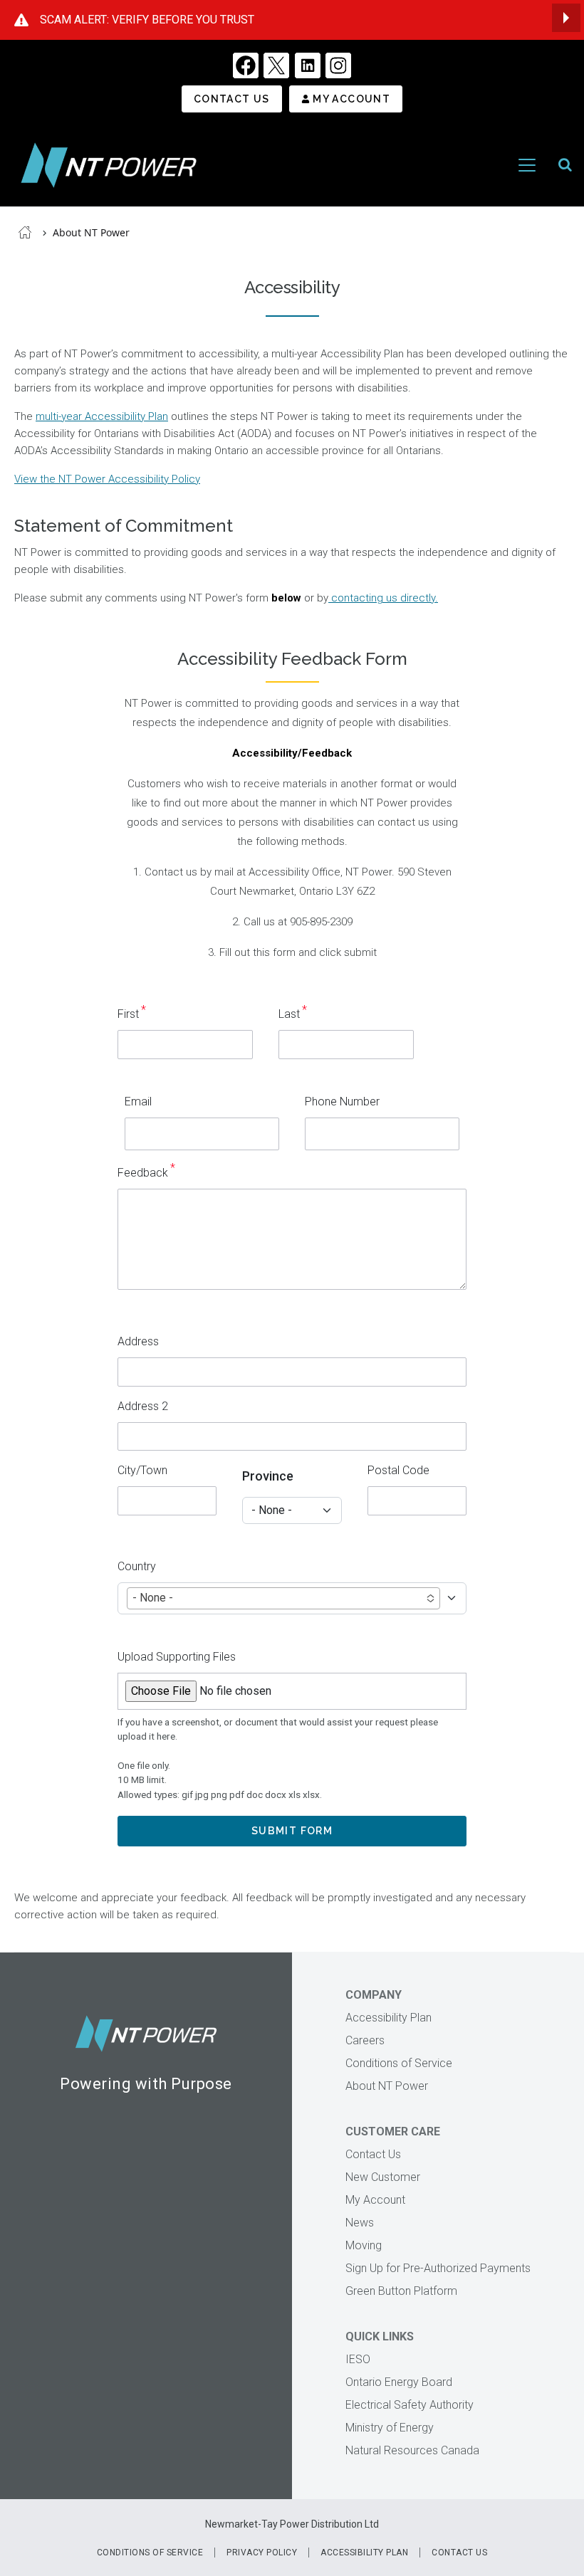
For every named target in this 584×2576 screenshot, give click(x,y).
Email (138, 1102)
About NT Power (91, 232)
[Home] (109, 165)
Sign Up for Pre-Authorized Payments (438, 2268)
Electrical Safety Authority (410, 2405)
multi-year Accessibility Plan (102, 416)
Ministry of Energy (390, 2428)
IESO (358, 2359)
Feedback (143, 1173)
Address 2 (143, 1406)
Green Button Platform (401, 2291)
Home (25, 232)
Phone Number (342, 1102)
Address (138, 1341)
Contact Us (232, 99)
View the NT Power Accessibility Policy (107, 479)
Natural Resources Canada (412, 2450)
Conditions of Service (399, 2063)
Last (289, 1014)
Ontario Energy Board (399, 2382)
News (360, 2223)
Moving (364, 2245)
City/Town (142, 1470)
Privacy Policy (262, 2553)
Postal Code (398, 1470)
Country (137, 1566)
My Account (351, 99)
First (128, 1014)
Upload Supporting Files (177, 1657)
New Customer (383, 2177)
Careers (365, 2040)
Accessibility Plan (389, 2018)
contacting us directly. (383, 598)
